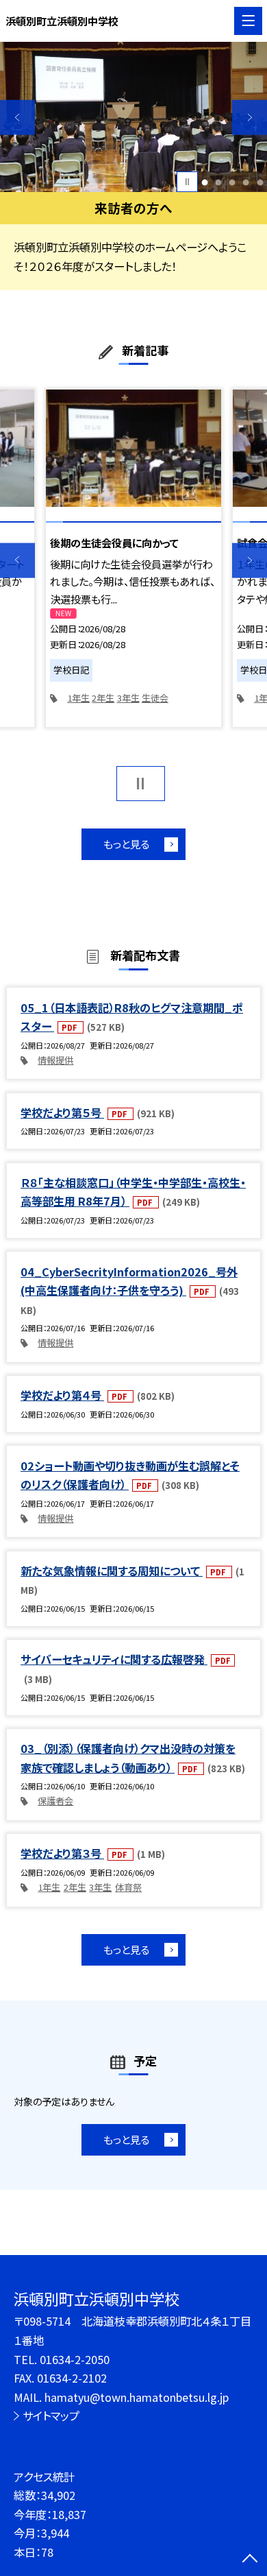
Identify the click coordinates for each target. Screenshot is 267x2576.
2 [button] (219, 182)
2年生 (103, 698)
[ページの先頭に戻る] (250, 2560)
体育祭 (128, 1887)
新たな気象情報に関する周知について (112, 1571)
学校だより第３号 (62, 1853)
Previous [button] (17, 118)
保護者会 (55, 1801)
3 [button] (232, 182)
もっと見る (126, 844)
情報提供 (55, 1060)
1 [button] (205, 182)
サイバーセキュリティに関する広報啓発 (114, 1659)
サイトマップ (51, 2416)
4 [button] (246, 182)
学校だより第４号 (62, 1395)
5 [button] (260, 182)
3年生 (128, 698)
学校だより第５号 (62, 1112)
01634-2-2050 (75, 2359)
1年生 (78, 698)
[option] (133, 117)
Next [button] (250, 118)
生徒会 (155, 698)
